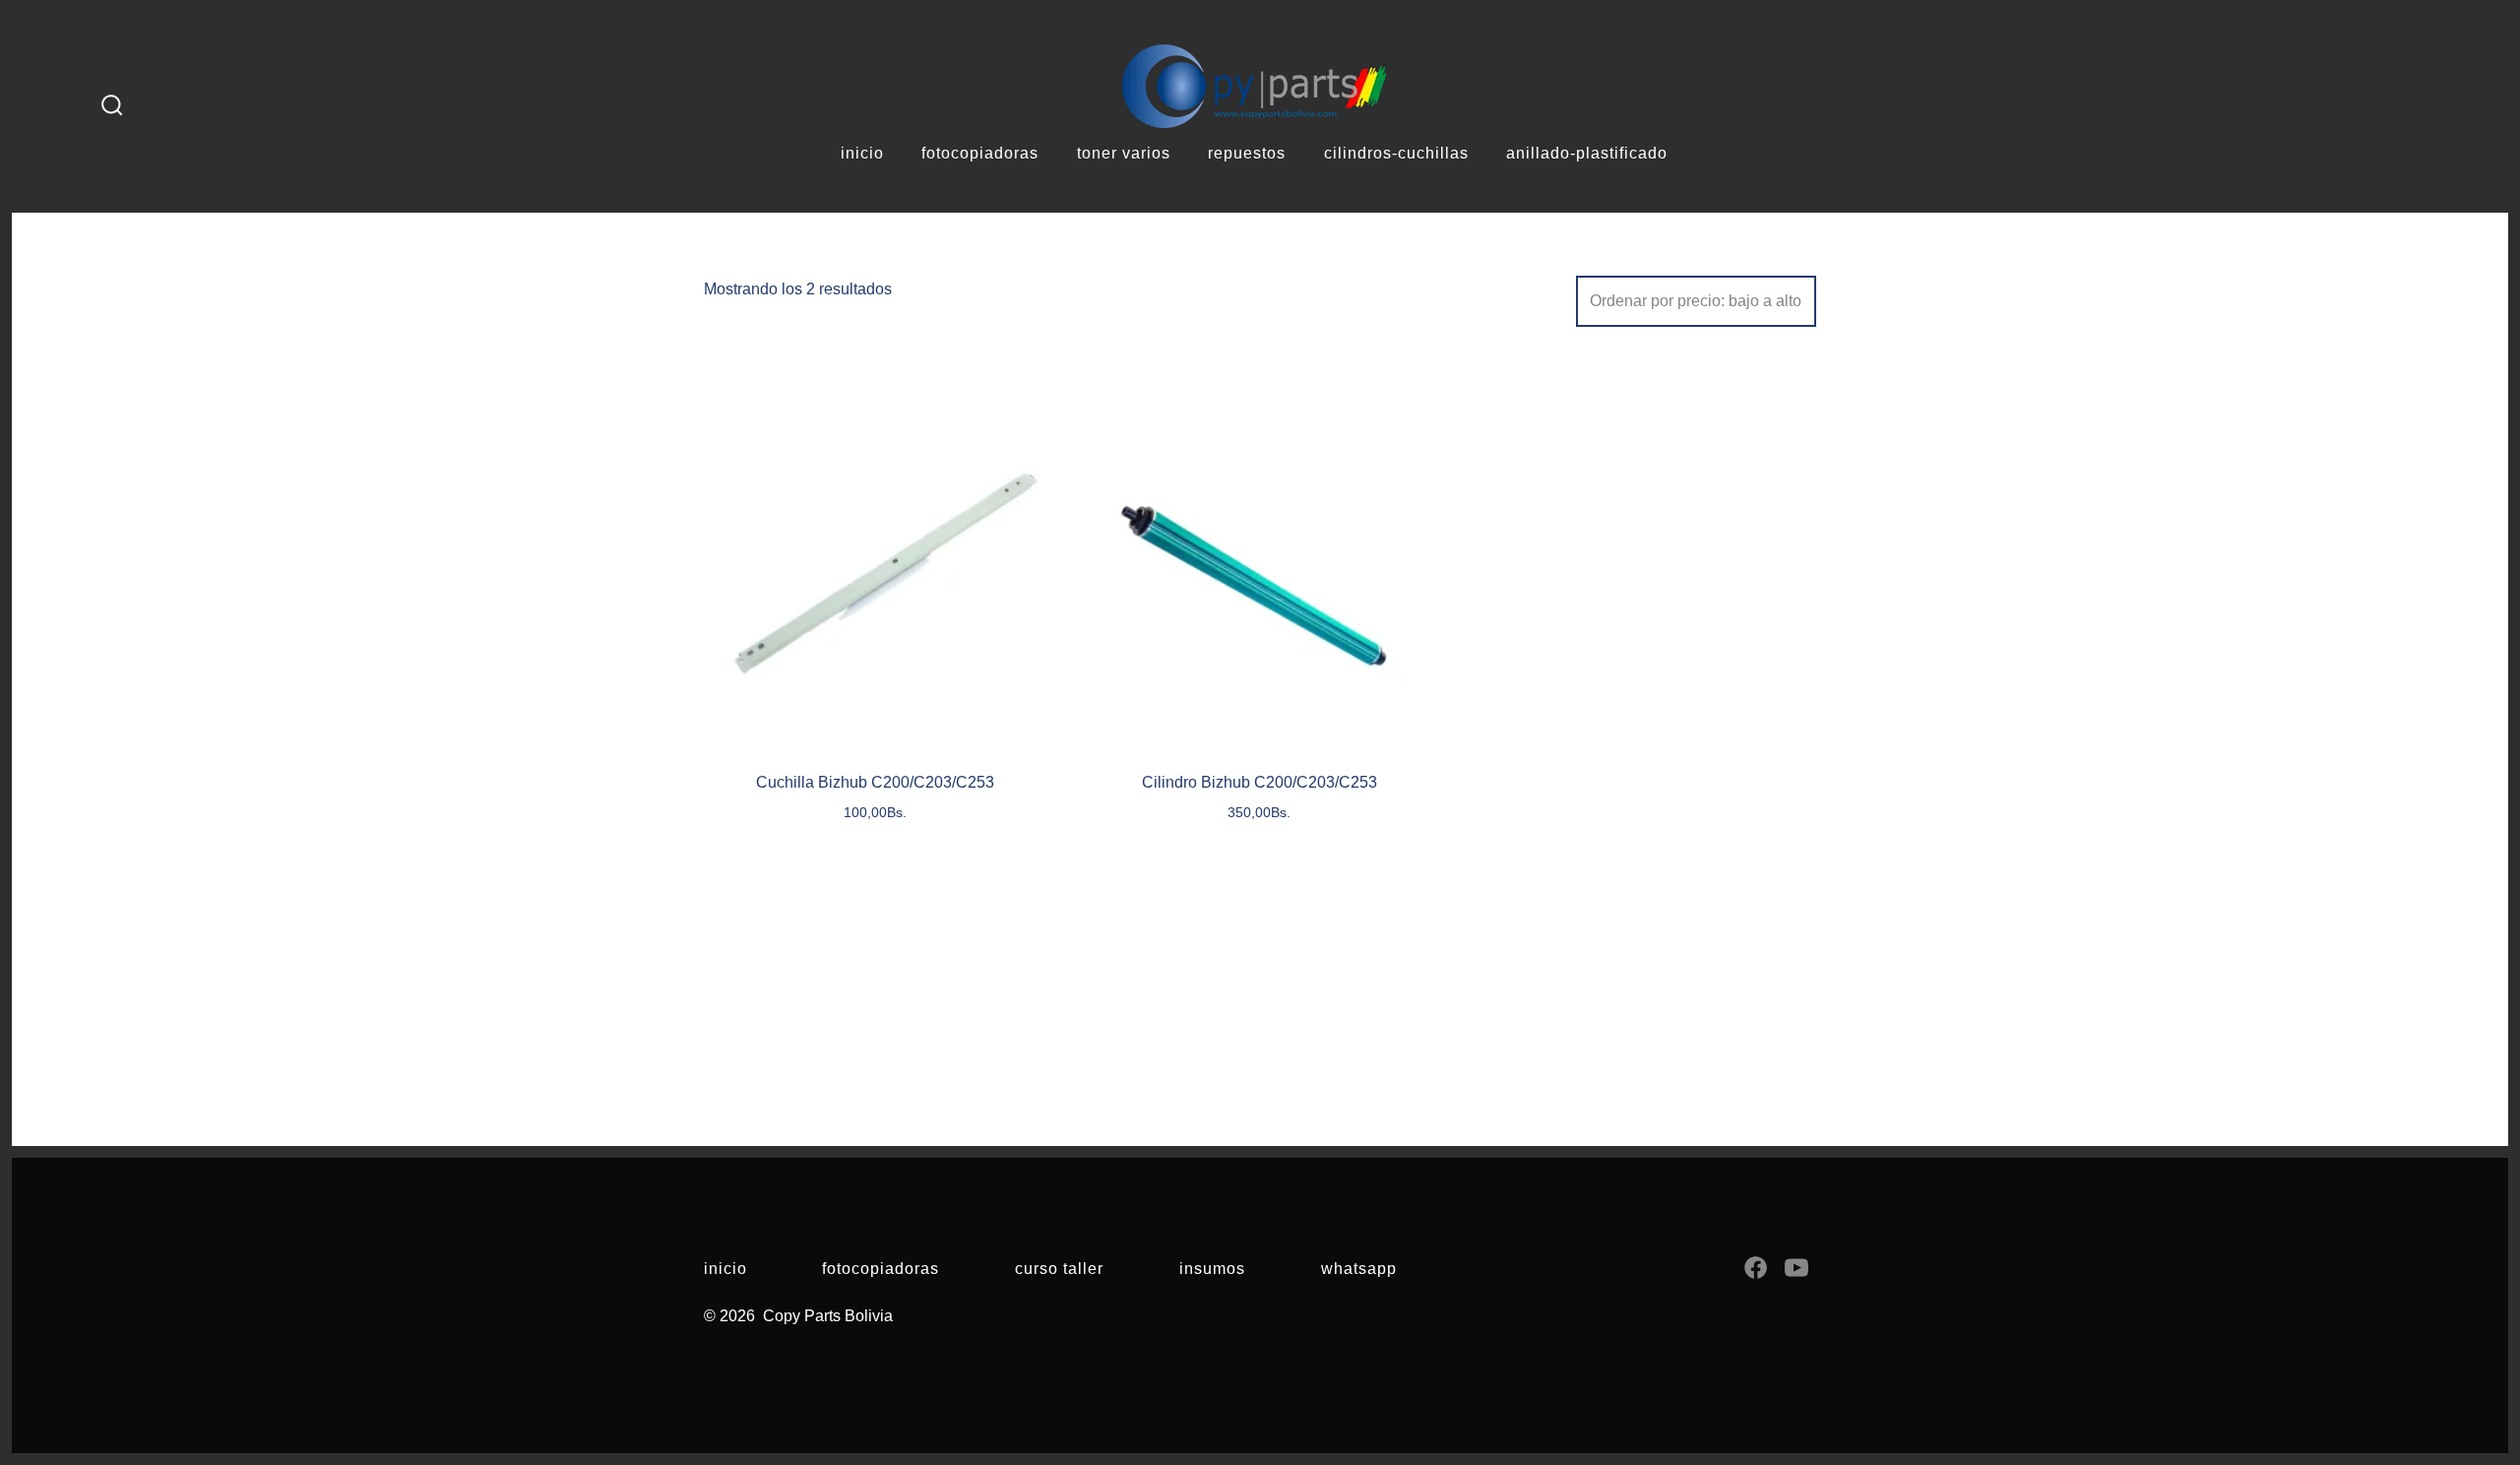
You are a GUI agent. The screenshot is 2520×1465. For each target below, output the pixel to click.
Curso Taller (1059, 1269)
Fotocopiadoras (881, 1269)
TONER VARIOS (1124, 153)
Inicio (725, 1269)
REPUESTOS (1247, 153)
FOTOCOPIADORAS (980, 153)
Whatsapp (1359, 1269)
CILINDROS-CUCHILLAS (1396, 153)
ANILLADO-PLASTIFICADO (1587, 153)
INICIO (862, 153)
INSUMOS (1212, 1269)
